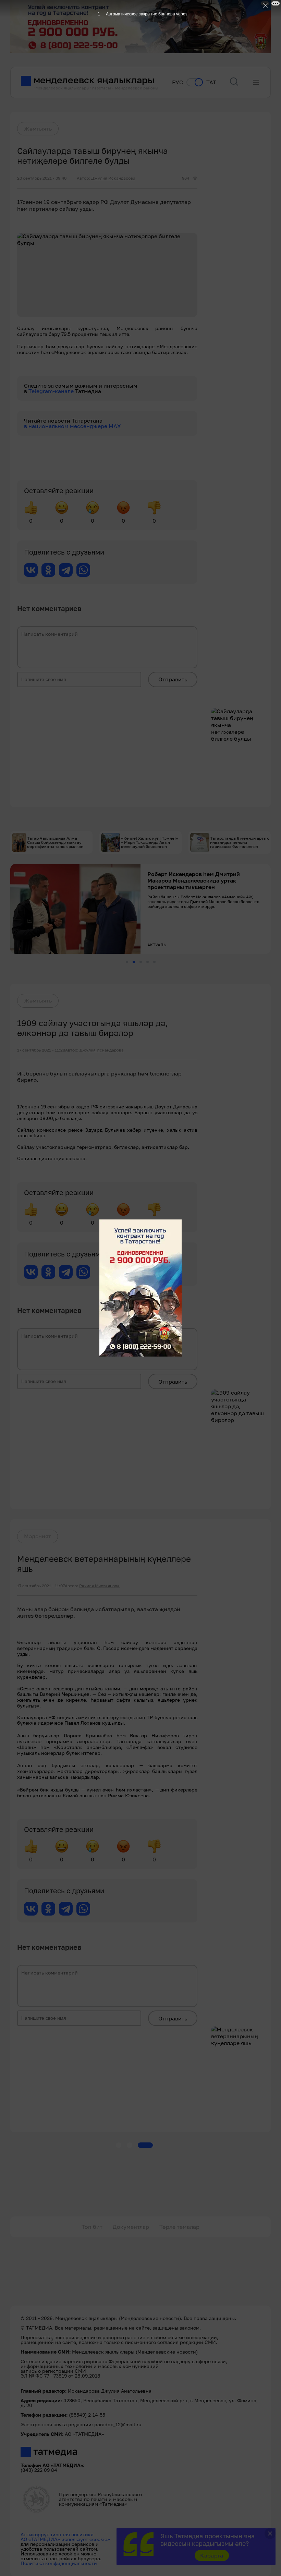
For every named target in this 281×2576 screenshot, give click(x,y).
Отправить (173, 679)
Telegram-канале (52, 391)
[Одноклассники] (48, 570)
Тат (211, 82)
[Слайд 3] (141, 962)
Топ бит (92, 2227)
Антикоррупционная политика (57, 2534)
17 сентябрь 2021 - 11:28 (41, 1050)
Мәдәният (38, 1536)
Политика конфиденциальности (59, 2563)
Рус (178, 82)
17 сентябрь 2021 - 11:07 (41, 1586)
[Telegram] (66, 570)
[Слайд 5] (154, 962)
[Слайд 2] (134, 962)
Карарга (212, 2555)
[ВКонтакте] (31, 570)
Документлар (131, 2227)
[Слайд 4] (148, 962)
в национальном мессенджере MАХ (72, 426)
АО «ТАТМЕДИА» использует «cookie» (65, 2539)
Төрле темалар (179, 2227)
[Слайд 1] (127, 962)
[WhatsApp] (83, 570)
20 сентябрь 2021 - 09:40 (42, 178)
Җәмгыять (38, 129)
